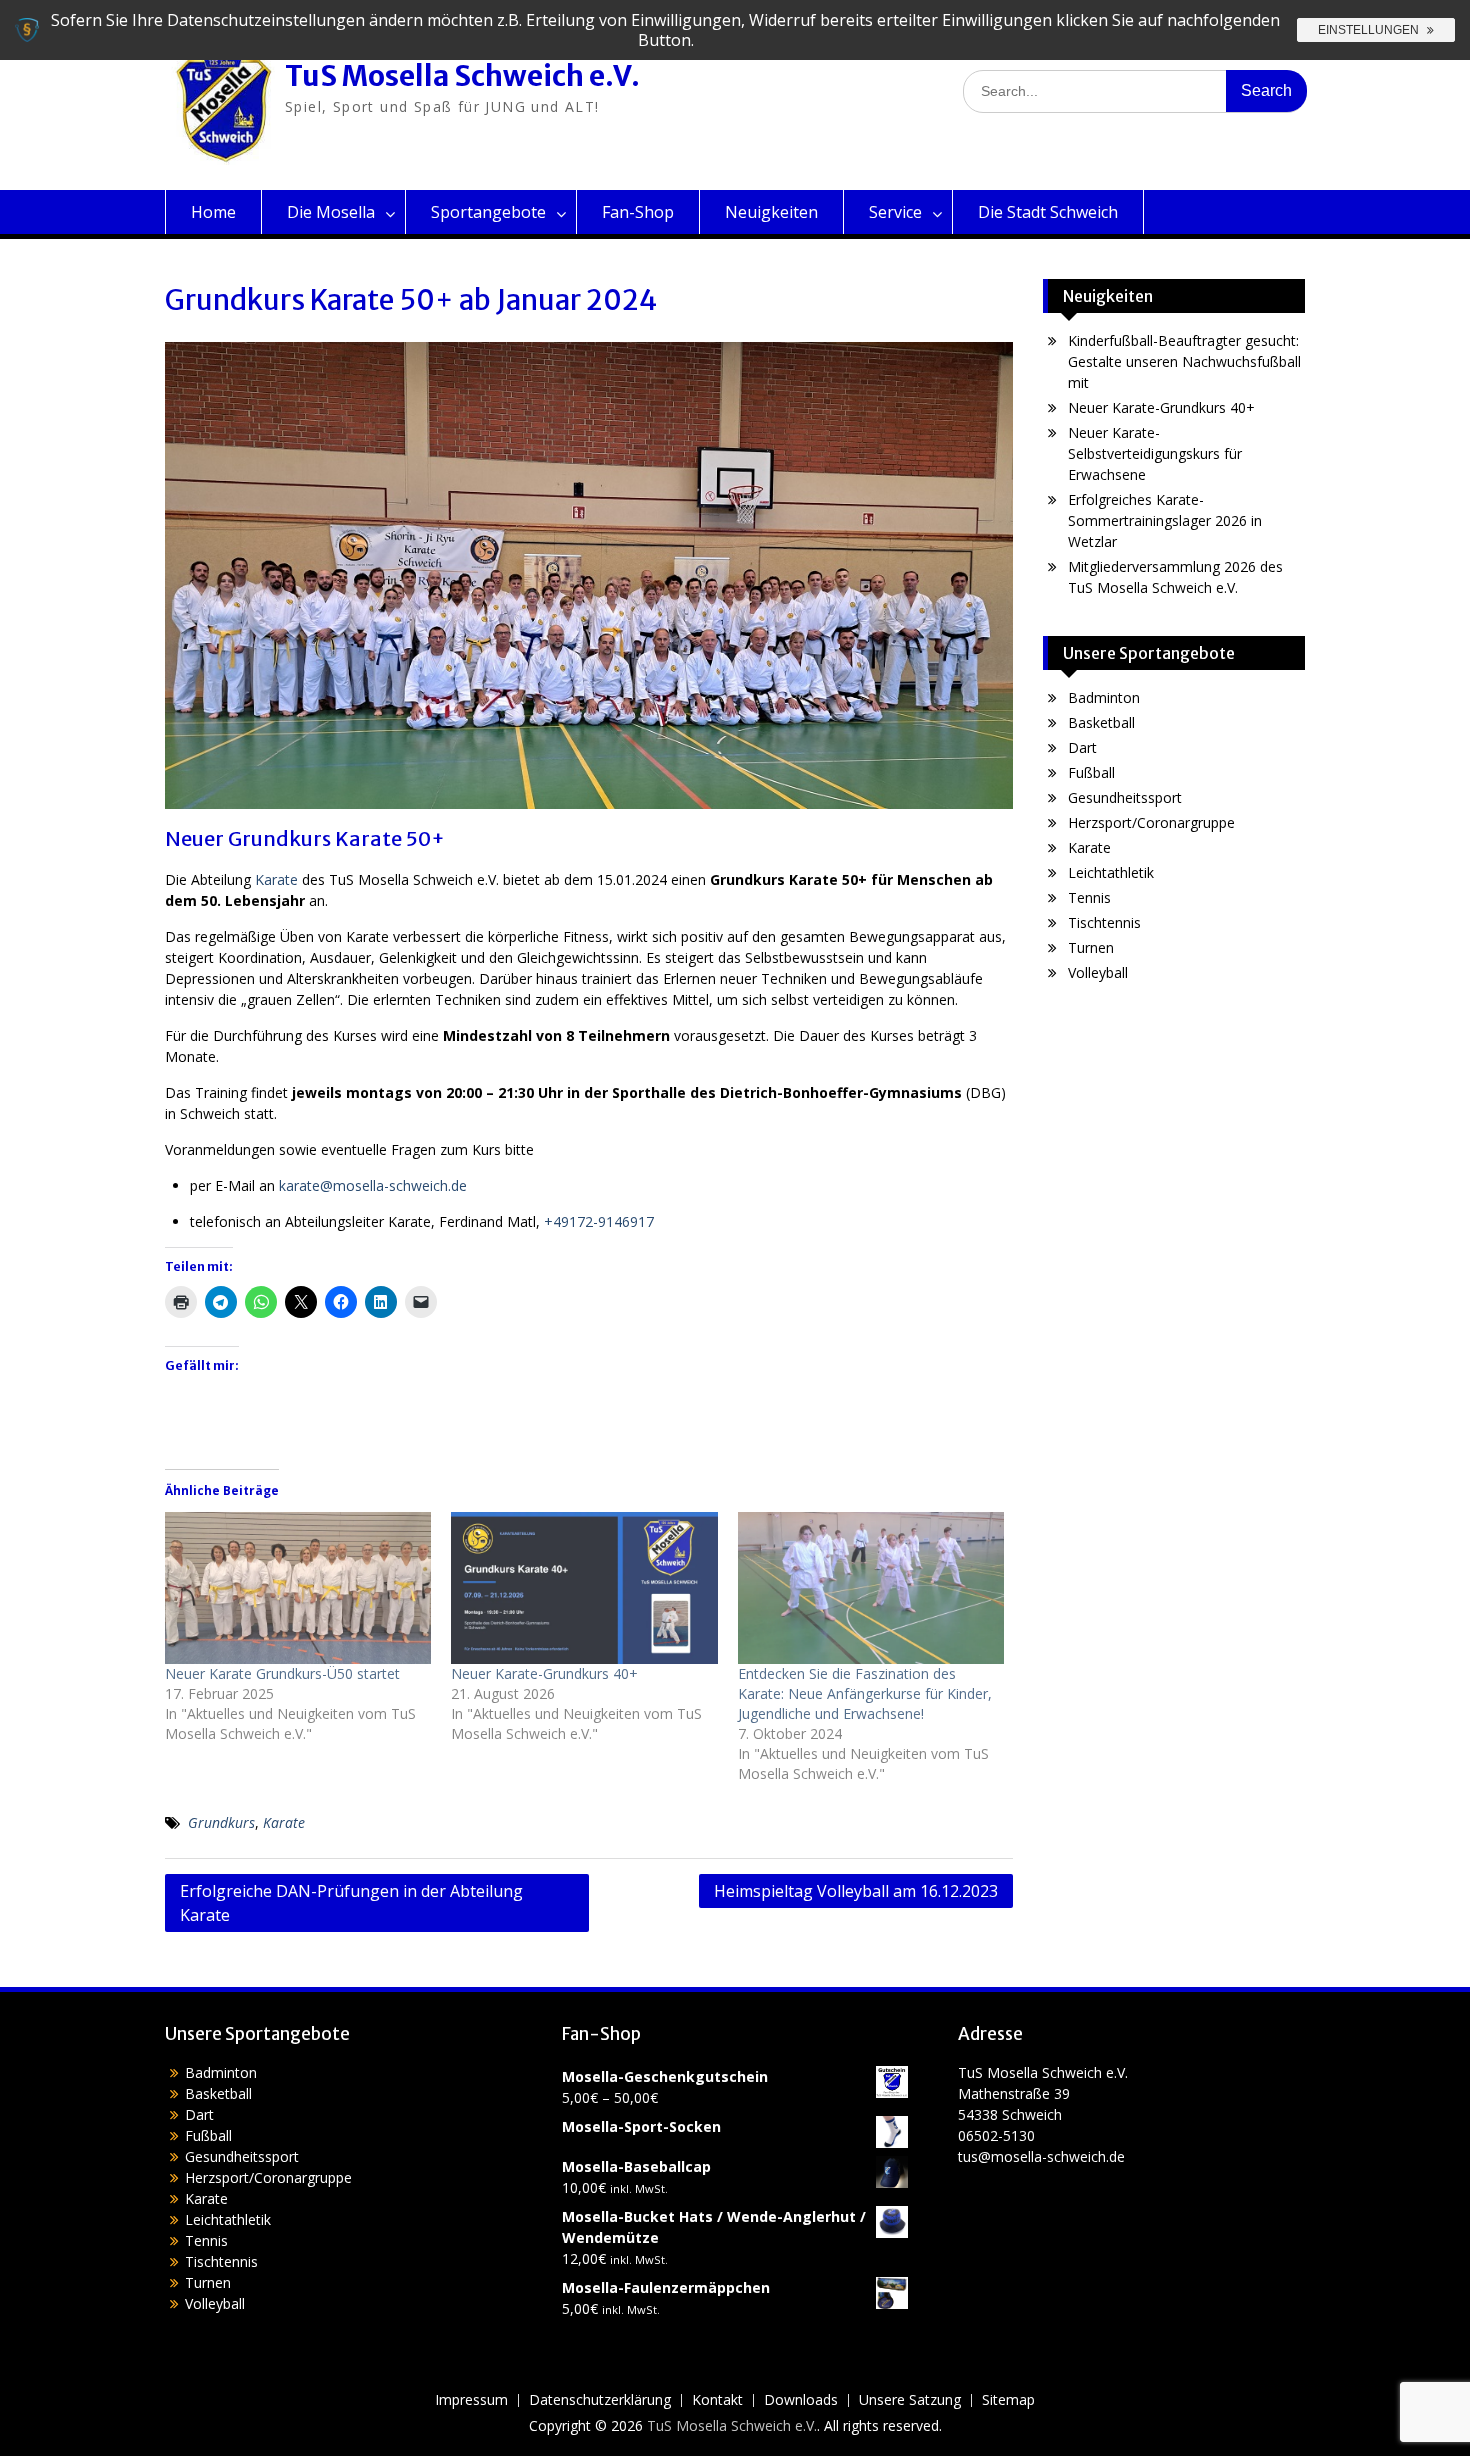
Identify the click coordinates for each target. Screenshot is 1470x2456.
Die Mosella (331, 212)
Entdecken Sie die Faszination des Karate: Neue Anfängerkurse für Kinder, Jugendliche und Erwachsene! (865, 1693)
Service (895, 212)
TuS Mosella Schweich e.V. (462, 76)
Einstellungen (1370, 30)
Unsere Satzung (910, 2400)
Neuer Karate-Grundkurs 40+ (544, 1673)
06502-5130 (996, 2135)
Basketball (1101, 722)
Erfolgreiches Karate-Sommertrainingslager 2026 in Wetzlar (1165, 520)
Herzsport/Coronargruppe (1151, 822)
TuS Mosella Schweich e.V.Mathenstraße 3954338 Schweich (1043, 2093)
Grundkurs (221, 1822)
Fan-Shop (638, 212)
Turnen (1091, 947)
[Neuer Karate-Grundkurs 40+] (584, 1588)
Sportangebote (488, 212)
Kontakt (717, 2400)
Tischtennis (1104, 922)
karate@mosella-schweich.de (373, 1185)
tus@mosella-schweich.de (1041, 2156)
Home (213, 212)
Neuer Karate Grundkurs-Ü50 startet (282, 1673)
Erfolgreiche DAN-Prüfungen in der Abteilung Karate (351, 1903)
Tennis (1089, 897)
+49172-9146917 (599, 1221)
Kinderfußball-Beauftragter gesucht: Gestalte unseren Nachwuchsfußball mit (1184, 361)
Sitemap (1008, 2400)
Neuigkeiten (771, 212)
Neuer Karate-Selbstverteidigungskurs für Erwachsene (1155, 453)
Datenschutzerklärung (600, 2400)
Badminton (1104, 697)
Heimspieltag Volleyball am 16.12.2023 (856, 1891)
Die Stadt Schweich (1048, 212)
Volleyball (1098, 972)
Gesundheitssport (1125, 797)
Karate (276, 879)
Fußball (1091, 772)
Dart (1082, 747)
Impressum (471, 2400)
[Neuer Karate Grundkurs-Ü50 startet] (298, 1588)
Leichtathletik (1111, 872)
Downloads (801, 2400)
